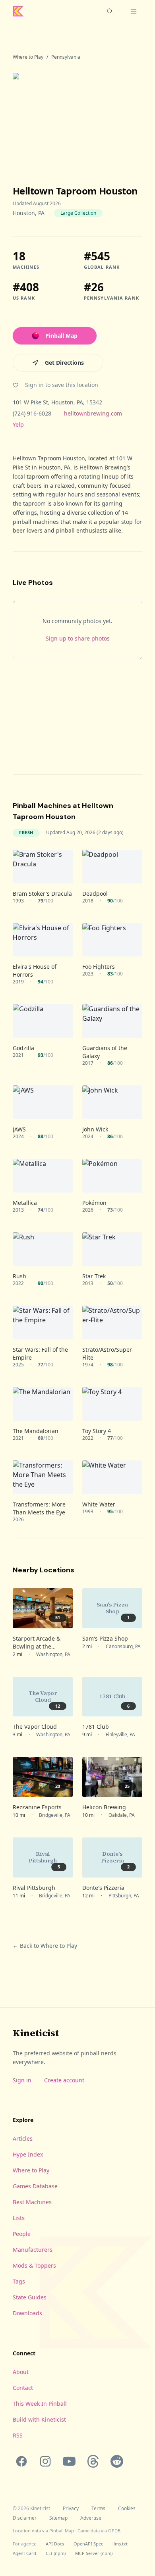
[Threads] (93, 2461)
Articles (23, 2138)
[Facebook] (21, 2461)
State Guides (30, 2297)
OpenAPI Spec (88, 2544)
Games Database (35, 2186)
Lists (19, 2218)
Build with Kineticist (39, 2419)
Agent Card (24, 2553)
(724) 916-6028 (32, 413)
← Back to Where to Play (45, 1946)
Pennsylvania (66, 57)
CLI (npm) (56, 2553)
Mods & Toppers (34, 2265)
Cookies (127, 2509)
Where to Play (28, 57)
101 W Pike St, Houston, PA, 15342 (57, 402)
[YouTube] (69, 2461)
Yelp (18, 424)
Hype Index (28, 2154)
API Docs (55, 2544)
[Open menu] (134, 11)
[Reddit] (117, 2461)
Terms (98, 2509)
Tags (19, 2281)
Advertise (91, 2518)
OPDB (114, 2531)
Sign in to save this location (62, 385)
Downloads (27, 2313)
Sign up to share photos (78, 638)
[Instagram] (45, 2461)
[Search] (110, 11)
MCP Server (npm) (94, 2553)
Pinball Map (61, 336)
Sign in (22, 2080)
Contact (23, 2388)
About (21, 2372)
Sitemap (58, 2518)
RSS (18, 2435)
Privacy (71, 2509)
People (22, 2234)
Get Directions (64, 363)
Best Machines (32, 2202)
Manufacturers (33, 2250)
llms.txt (120, 2544)
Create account (64, 2080)
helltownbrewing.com (93, 413)
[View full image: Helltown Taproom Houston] (77, 116)
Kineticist (36, 2033)
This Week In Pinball (40, 2404)
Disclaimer (25, 2518)
